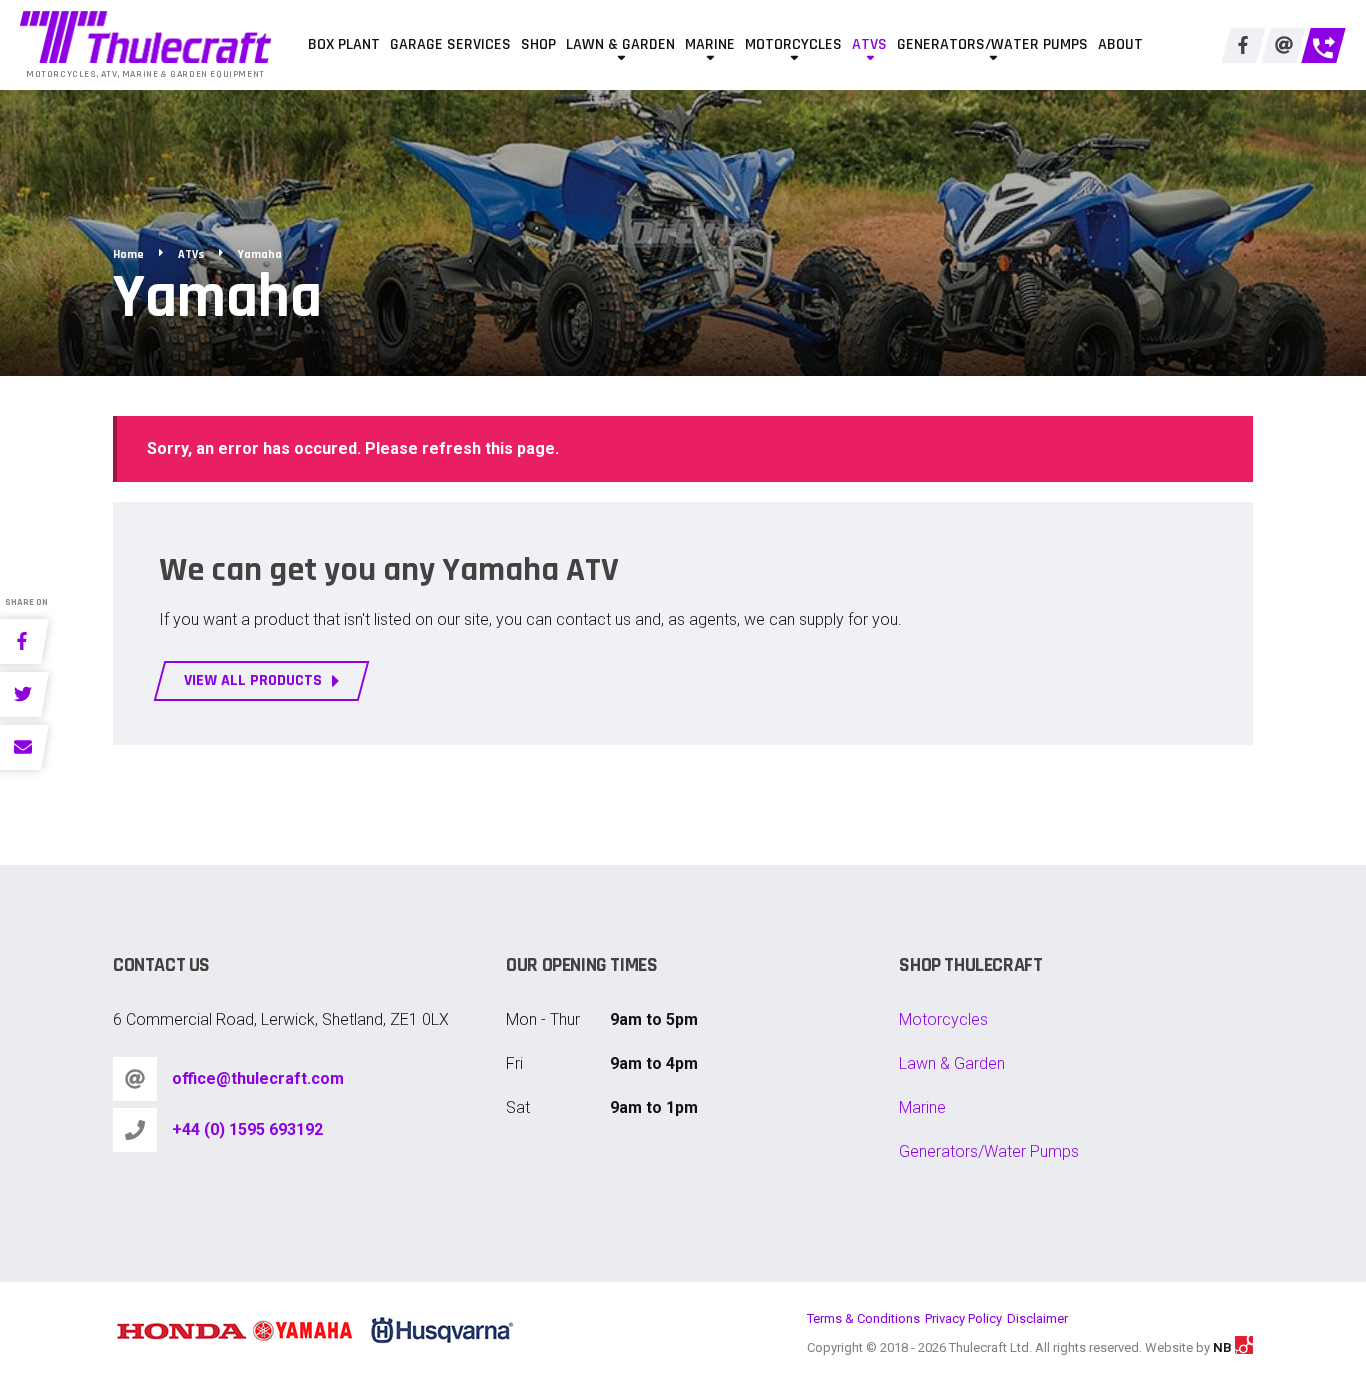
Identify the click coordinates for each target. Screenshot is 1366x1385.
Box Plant (344, 44)
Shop (538, 44)
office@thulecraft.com (258, 1078)
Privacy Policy (963, 1318)
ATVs (869, 44)
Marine (710, 44)
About (1120, 44)
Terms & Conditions (863, 1318)
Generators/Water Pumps (992, 44)
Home (128, 254)
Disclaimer (1037, 1318)
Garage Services (450, 44)
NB (1224, 1347)
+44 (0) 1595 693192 (247, 1129)
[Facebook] (1243, 45)
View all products (253, 680)
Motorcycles (793, 44)
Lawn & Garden (620, 44)
